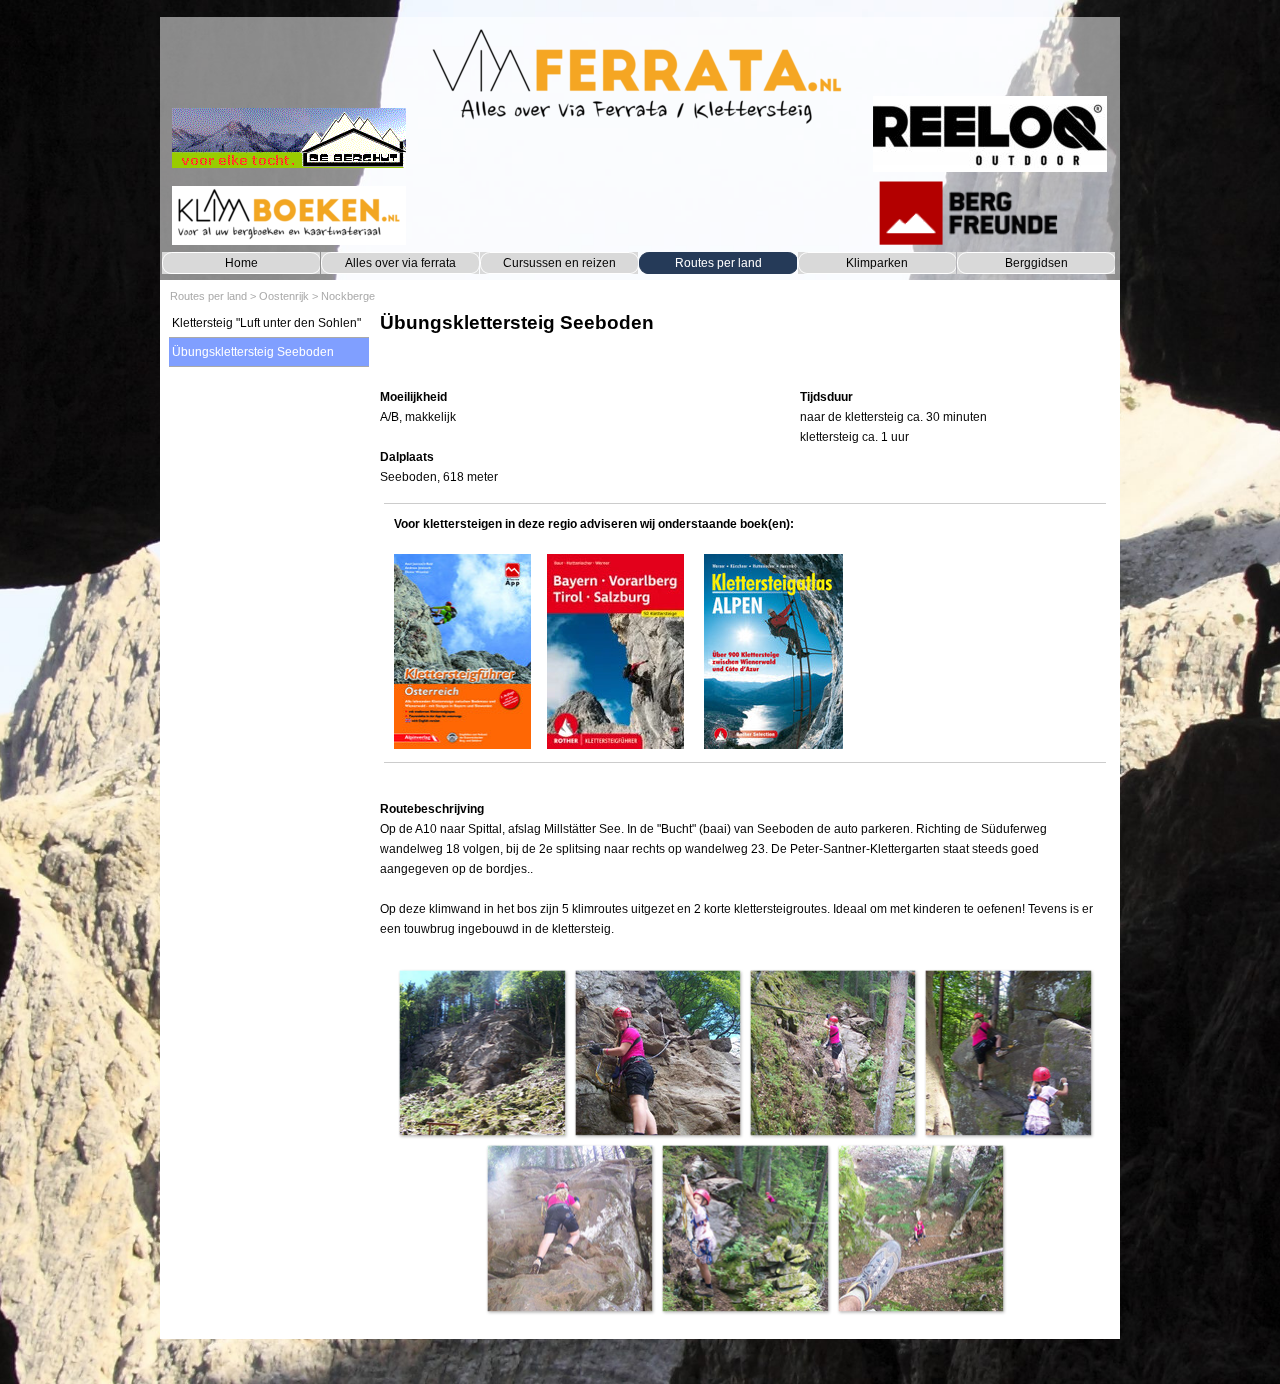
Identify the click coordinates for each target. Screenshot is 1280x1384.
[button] (481, 1052)
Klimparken (877, 263)
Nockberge (348, 296)
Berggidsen (1036, 263)
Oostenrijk (284, 296)
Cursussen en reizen (559, 263)
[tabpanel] (744, 342)
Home (241, 263)
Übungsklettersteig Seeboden (253, 352)
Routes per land (718, 263)
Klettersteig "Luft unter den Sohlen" (266, 323)
